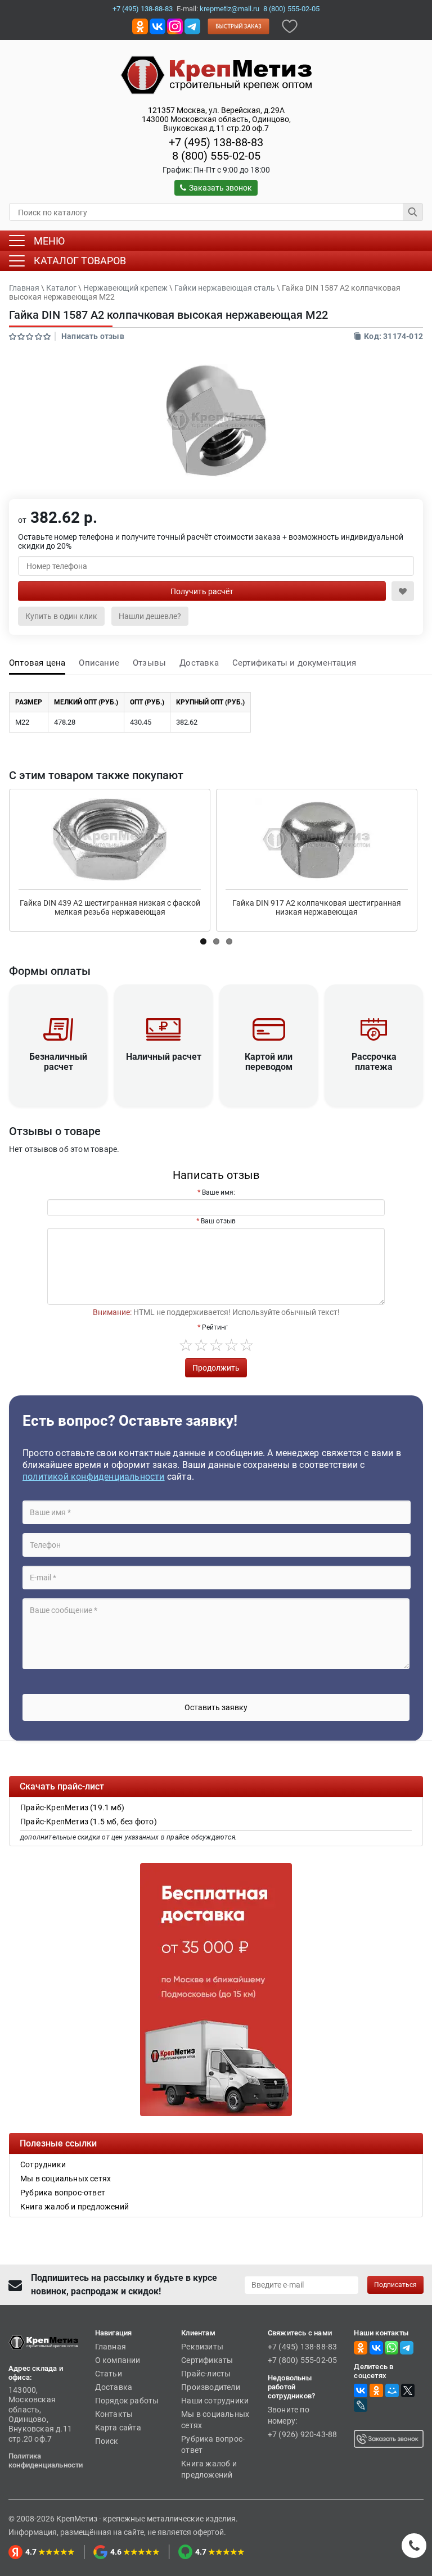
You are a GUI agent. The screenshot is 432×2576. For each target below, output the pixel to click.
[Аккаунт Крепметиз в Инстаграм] (175, 26)
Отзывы (149, 663)
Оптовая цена (37, 663)
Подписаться (395, 2285)
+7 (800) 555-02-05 (303, 2360)
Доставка (199, 663)
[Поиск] (413, 212)
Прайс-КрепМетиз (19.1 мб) (72, 1807)
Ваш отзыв (218, 1221)
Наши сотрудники (215, 2401)
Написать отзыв (93, 336)
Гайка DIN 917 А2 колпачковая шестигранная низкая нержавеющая (317, 907)
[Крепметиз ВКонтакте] (157, 26)
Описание (99, 663)
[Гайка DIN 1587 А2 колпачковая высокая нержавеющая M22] (216, 421)
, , (216, 119)
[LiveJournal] (361, 2405)
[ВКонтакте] (361, 2390)
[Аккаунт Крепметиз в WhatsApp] (391, 2347)
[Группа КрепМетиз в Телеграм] (407, 2347)
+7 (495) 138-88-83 (143, 9)
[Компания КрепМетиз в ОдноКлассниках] (140, 26)
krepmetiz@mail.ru (229, 9)
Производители (211, 2387)
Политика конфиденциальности (46, 2460)
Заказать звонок (220, 188)
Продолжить (216, 1368)
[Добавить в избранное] (290, 26)
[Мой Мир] (392, 2390)
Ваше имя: (219, 1192)
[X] (408, 2390)
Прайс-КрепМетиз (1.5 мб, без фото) (89, 1822)
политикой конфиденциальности (94, 1477)
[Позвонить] (414, 2546)
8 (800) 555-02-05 (291, 9)
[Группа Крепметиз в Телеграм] (192, 26)
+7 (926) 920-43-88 (303, 2434)
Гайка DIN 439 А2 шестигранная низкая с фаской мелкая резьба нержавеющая (110, 907)
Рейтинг (215, 1327)
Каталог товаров (80, 261)
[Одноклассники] (376, 2390)
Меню (49, 241)
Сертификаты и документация (294, 663)
